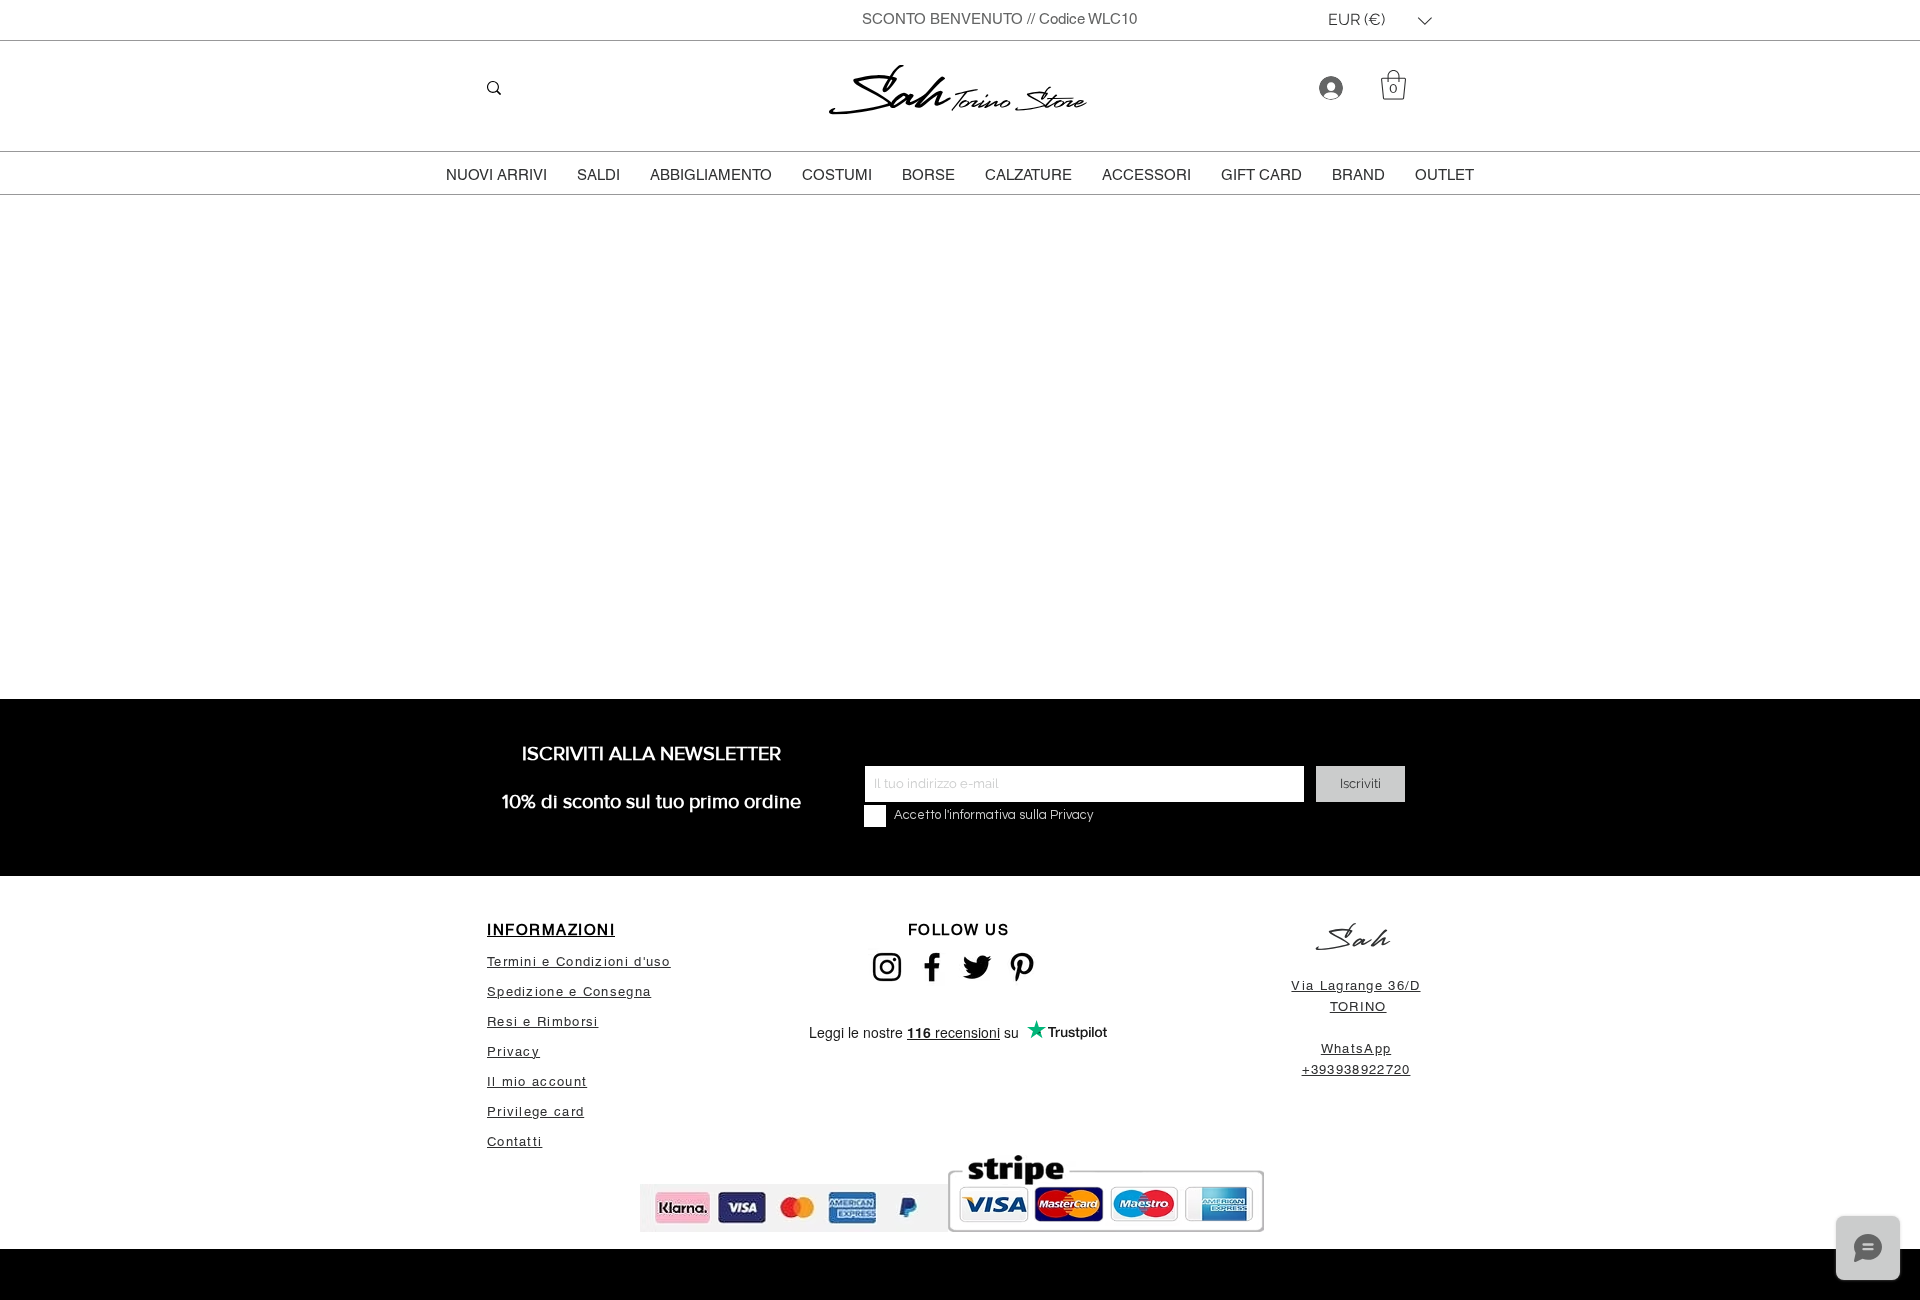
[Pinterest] (1022, 967)
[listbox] (1380, 20)
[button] (1380, 20)
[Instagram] (887, 967)
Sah (892, 94)
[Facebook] (932, 967)
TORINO (1358, 1006)
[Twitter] (977, 967)
